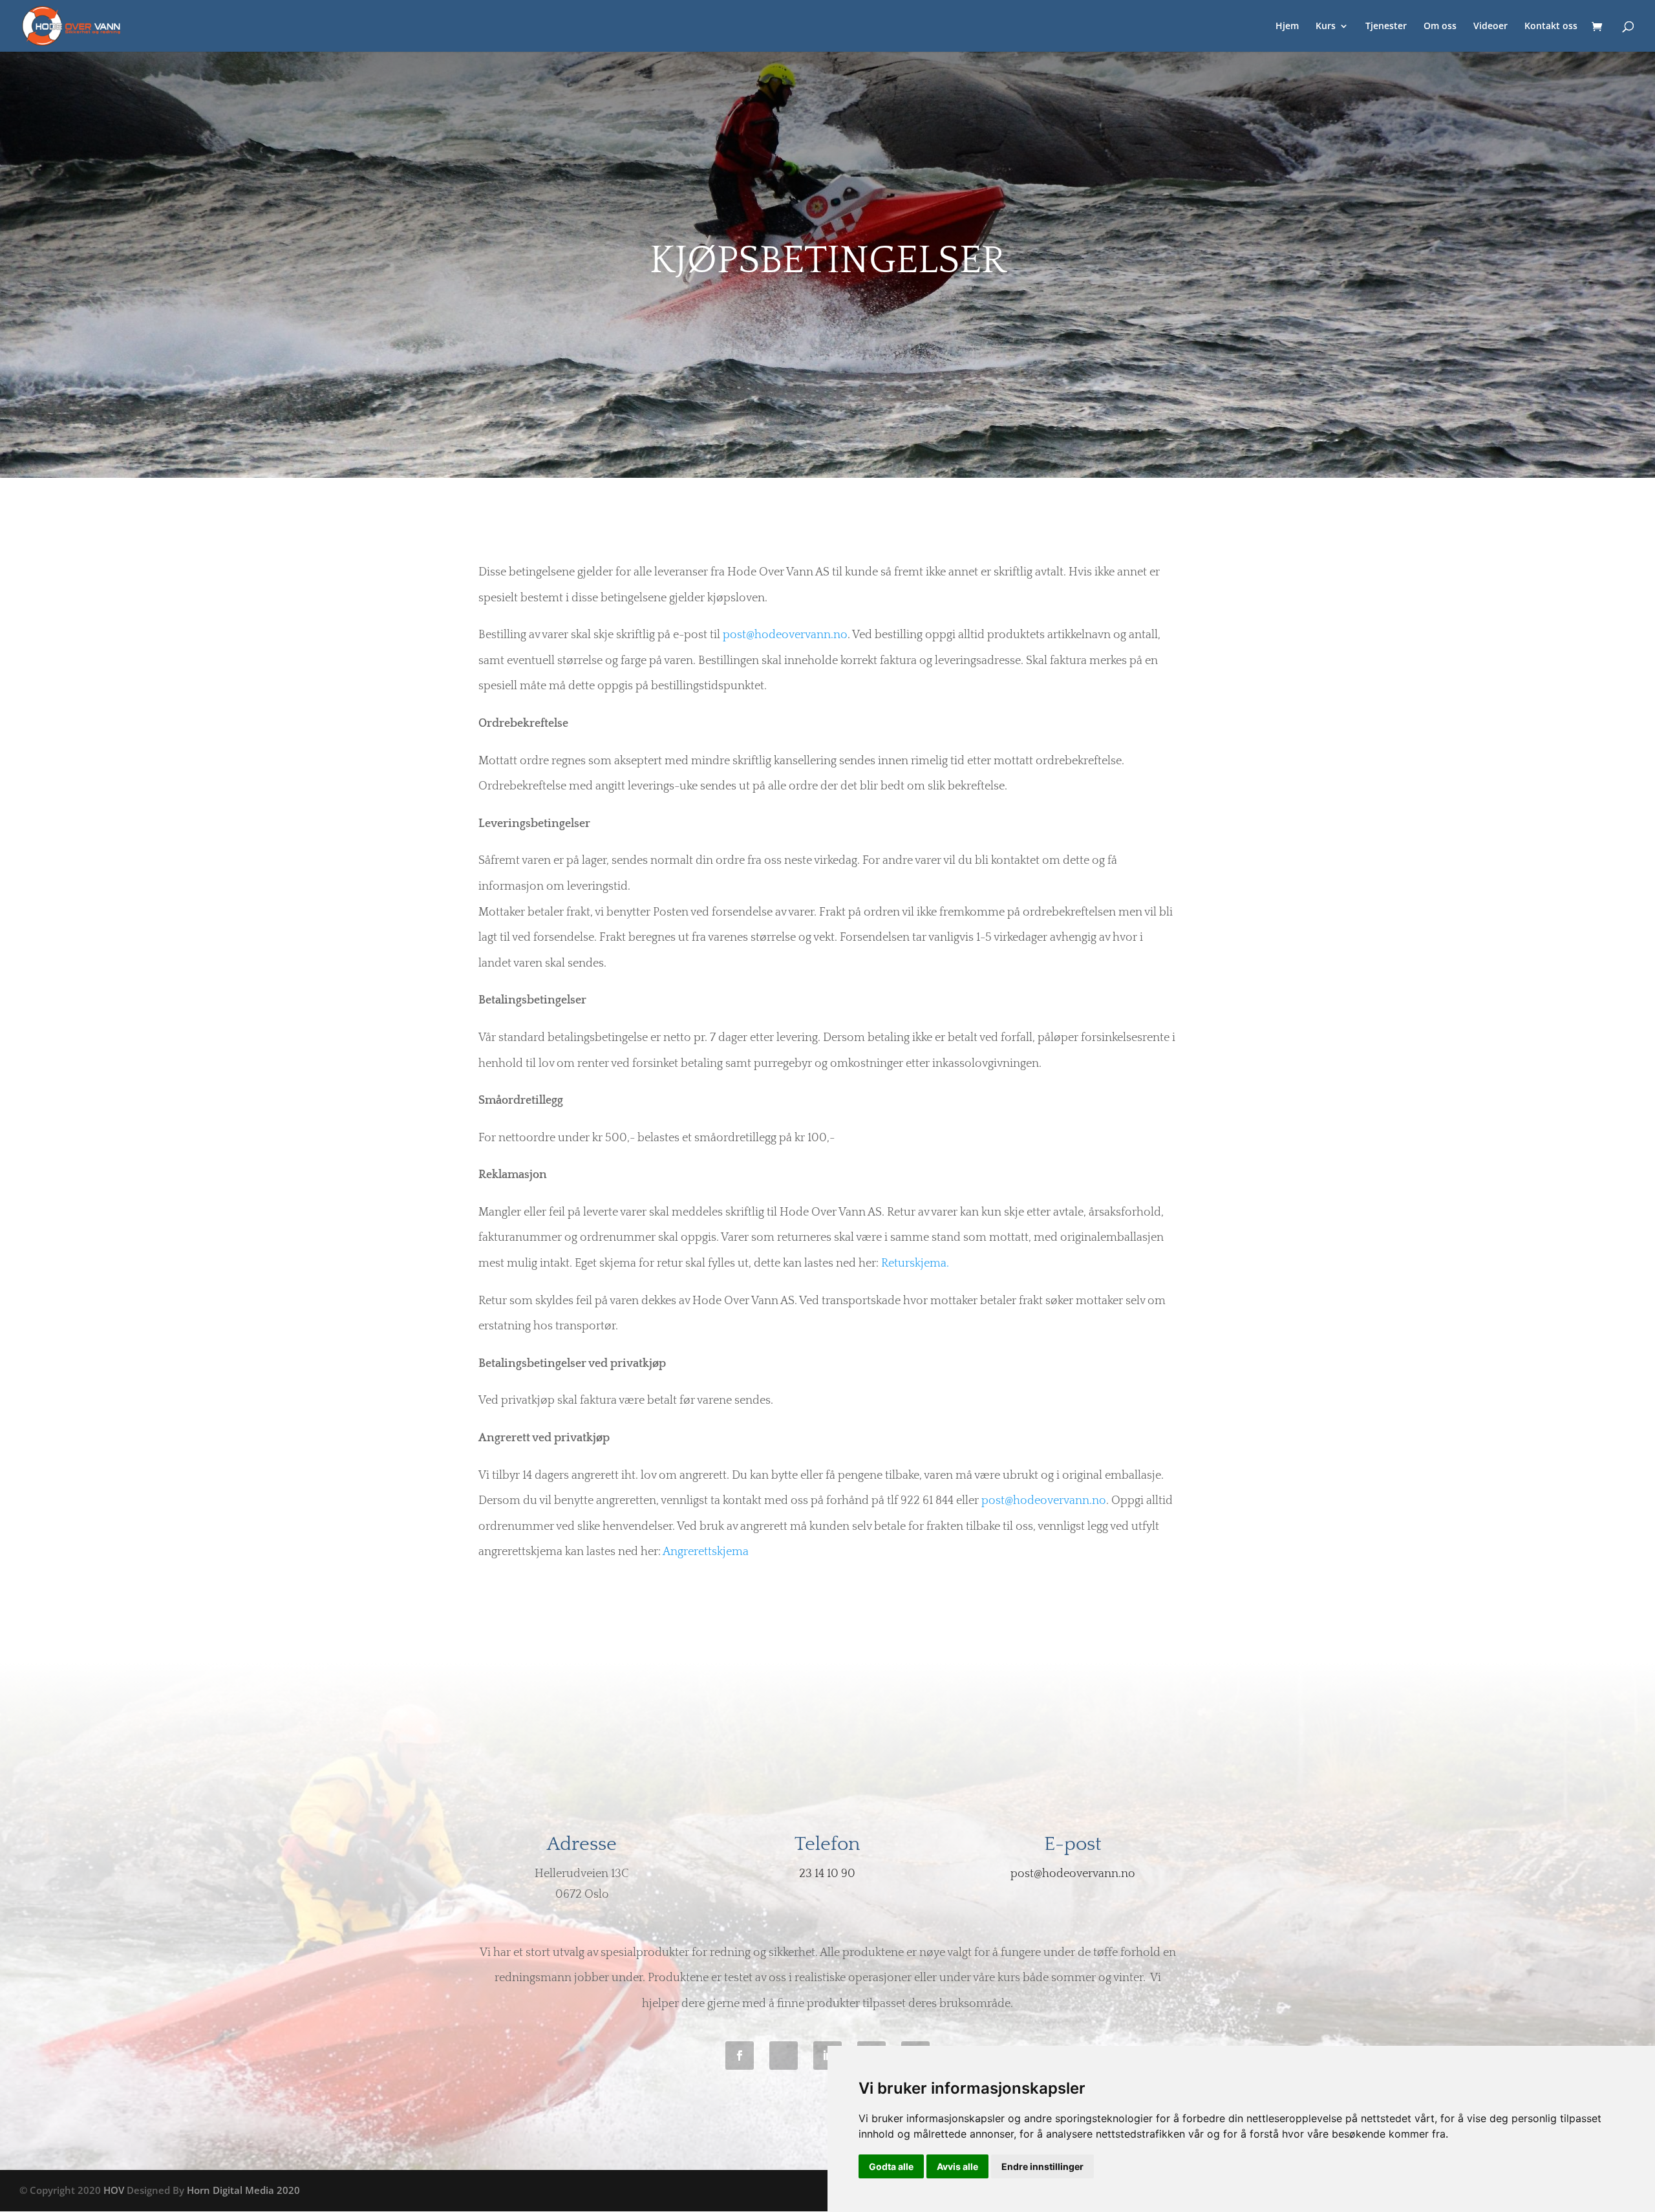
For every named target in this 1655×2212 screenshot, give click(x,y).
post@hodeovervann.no (785, 635)
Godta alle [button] (891, 2166)
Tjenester (1386, 27)
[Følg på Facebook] (740, 2056)
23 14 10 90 (827, 1874)
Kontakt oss (1551, 27)
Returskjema (914, 1263)
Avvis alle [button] (957, 2166)
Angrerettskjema (706, 1552)
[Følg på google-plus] (784, 2056)
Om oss (1440, 27)
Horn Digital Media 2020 (243, 2190)
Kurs (1326, 27)
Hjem (1287, 27)
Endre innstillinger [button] (1042, 2166)
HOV (114, 2190)
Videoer (1490, 27)
